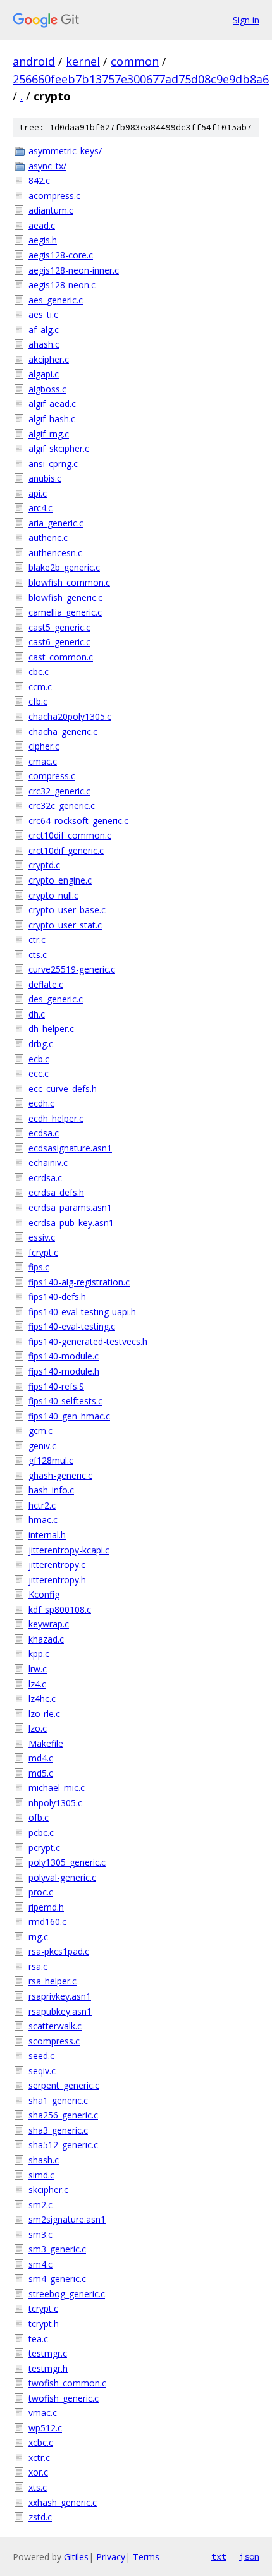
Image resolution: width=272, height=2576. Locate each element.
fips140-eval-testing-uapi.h (82, 1312)
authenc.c (48, 538)
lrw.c (38, 1669)
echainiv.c (48, 1163)
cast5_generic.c (59, 627)
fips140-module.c (64, 1356)
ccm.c (40, 687)
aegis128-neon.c (62, 285)
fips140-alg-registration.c (79, 1282)
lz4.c (37, 1684)
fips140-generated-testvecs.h (88, 1341)
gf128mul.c (51, 1460)
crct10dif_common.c (70, 835)
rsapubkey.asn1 (60, 2011)
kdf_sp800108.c (60, 1609)
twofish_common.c (67, 2383)
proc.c (41, 1892)
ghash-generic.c (60, 1475)
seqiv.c (42, 2071)
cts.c (38, 955)
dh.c (37, 1014)
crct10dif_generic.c (66, 850)
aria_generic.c (56, 523)
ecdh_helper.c (56, 1118)
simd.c (41, 2175)
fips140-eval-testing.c (72, 1326)
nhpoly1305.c (55, 1803)
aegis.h (43, 240)
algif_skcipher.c (59, 448)
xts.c (38, 2487)
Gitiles (76, 2557)
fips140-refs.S (56, 1386)
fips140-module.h (64, 1371)
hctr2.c (42, 1505)
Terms (146, 2557)
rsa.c (38, 1966)
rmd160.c (47, 1922)
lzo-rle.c (44, 1714)
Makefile (46, 1743)
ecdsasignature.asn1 (70, 1148)
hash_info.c (51, 1490)
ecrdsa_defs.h (56, 1192)
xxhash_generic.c (63, 2502)
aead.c (42, 225)
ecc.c (39, 1073)
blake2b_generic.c (64, 567)
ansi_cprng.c (53, 464)
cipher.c (44, 746)
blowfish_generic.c (65, 598)
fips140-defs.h (57, 1297)
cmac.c (43, 761)
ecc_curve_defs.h (63, 1089)
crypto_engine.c (60, 880)
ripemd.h (46, 1907)
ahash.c (44, 344)
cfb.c (38, 701)
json (249, 2556)
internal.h (47, 1535)
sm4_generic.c (57, 2279)
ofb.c (39, 1817)
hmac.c (43, 1520)
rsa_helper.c (53, 1981)
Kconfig (44, 1594)
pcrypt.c (44, 1848)
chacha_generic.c (63, 732)
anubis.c (45, 478)
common (135, 61)
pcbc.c (41, 1832)
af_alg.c (44, 330)
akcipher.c (49, 359)
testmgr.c (48, 2353)
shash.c (44, 2160)
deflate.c (46, 984)
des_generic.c (56, 999)
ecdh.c (41, 1103)
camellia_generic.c (65, 612)
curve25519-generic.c (72, 969)
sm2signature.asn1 (67, 2219)
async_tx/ (47, 166)
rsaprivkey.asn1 (60, 1996)
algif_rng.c (49, 434)
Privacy (111, 2557)
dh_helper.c (51, 1029)
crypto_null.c (53, 895)
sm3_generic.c (57, 2249)
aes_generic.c (56, 300)
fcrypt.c (43, 1252)
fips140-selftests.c (65, 1401)
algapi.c (44, 374)
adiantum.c (51, 210)
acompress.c (54, 196)
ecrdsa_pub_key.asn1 (71, 1223)
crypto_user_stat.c (65, 925)
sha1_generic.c (58, 2100)
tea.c (38, 2339)
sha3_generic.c (58, 2130)
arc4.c (40, 508)
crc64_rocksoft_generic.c (78, 821)
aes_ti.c (43, 314)
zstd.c (40, 2517)
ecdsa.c (44, 1133)
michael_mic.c (57, 1788)
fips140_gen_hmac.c (69, 1416)
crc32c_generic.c (62, 805)
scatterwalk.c (55, 2026)
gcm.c (40, 1431)
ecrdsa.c (45, 1178)
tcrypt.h (44, 2324)
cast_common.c (61, 657)
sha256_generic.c (63, 2115)
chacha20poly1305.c (70, 716)
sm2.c (40, 2205)
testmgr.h (48, 2368)
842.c (39, 180)
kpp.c (39, 1654)
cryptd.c (44, 865)
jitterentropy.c (57, 1564)
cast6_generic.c (59, 642)
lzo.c (38, 1728)
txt (219, 2556)
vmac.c (43, 2413)
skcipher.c (48, 2190)
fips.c (39, 1267)
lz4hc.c (42, 1698)
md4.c (41, 1758)
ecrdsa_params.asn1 (70, 1207)
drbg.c (41, 1044)
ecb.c (39, 1059)
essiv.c (42, 1237)
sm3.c (40, 2234)
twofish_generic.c (64, 2398)
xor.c (38, 2472)
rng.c (38, 1937)
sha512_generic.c (63, 2145)
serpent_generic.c (64, 2085)
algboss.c (47, 389)
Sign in (246, 20)
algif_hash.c (52, 419)
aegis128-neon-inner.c (74, 270)
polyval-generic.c (62, 1877)
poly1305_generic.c (67, 1862)
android (34, 61)
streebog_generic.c (67, 2294)
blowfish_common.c (69, 582)
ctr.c (37, 939)
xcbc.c (41, 2442)
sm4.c (40, 2264)
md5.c (41, 1773)
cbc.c (39, 671)
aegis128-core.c (61, 255)
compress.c (52, 776)
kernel (83, 61)
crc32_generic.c (59, 791)
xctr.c (39, 2458)
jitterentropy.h (57, 1580)
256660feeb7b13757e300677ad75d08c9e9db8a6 (141, 79)
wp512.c (45, 2428)
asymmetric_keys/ (65, 151)
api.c (38, 493)
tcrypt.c (43, 2308)
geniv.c (42, 1446)
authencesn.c (55, 553)
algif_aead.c (52, 404)
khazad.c (46, 1639)
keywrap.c (49, 1624)
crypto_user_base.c (67, 910)
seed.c (41, 2056)
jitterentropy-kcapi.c (69, 1550)
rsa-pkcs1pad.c (59, 1951)
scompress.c (54, 2041)
